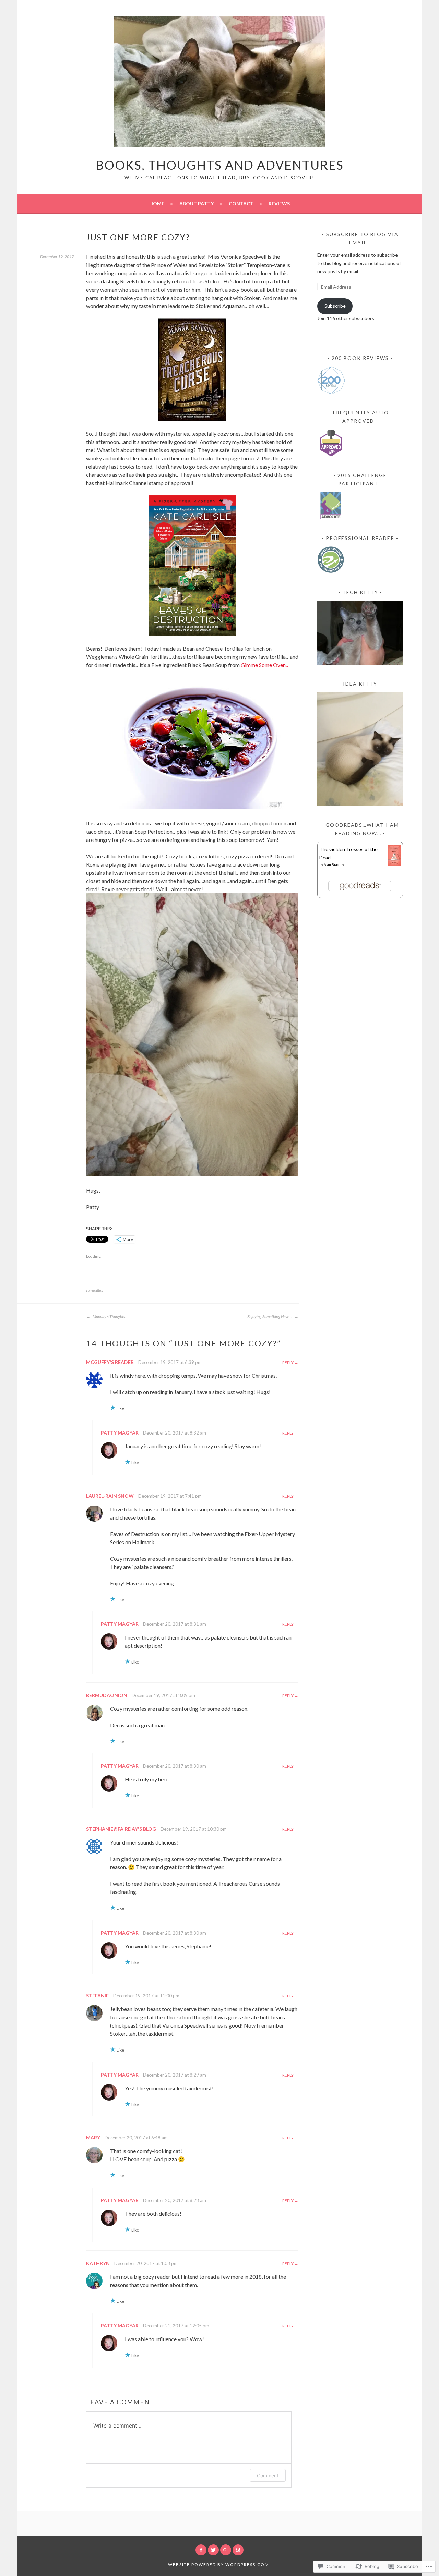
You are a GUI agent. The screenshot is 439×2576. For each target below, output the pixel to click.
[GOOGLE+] (226, 2550)
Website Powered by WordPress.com (219, 2565)
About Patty (197, 203)
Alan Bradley (334, 864)
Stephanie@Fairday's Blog (121, 1829)
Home (157, 203)
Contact (241, 203)
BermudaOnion (107, 1695)
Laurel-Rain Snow (110, 1496)
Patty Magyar (120, 1433)
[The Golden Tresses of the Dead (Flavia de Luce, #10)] (394, 864)
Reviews (279, 203)
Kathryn (98, 2263)
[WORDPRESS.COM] (238, 2550)
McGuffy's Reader (110, 1362)
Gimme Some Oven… (265, 665)
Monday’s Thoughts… (110, 1316)
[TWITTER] (213, 2550)
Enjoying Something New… (270, 1316)
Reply (288, 1362)
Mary (93, 2137)
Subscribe (335, 306)
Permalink (95, 1291)
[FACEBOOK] (201, 2550)
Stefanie (97, 1996)
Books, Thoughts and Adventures (220, 165)
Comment (268, 2475)
